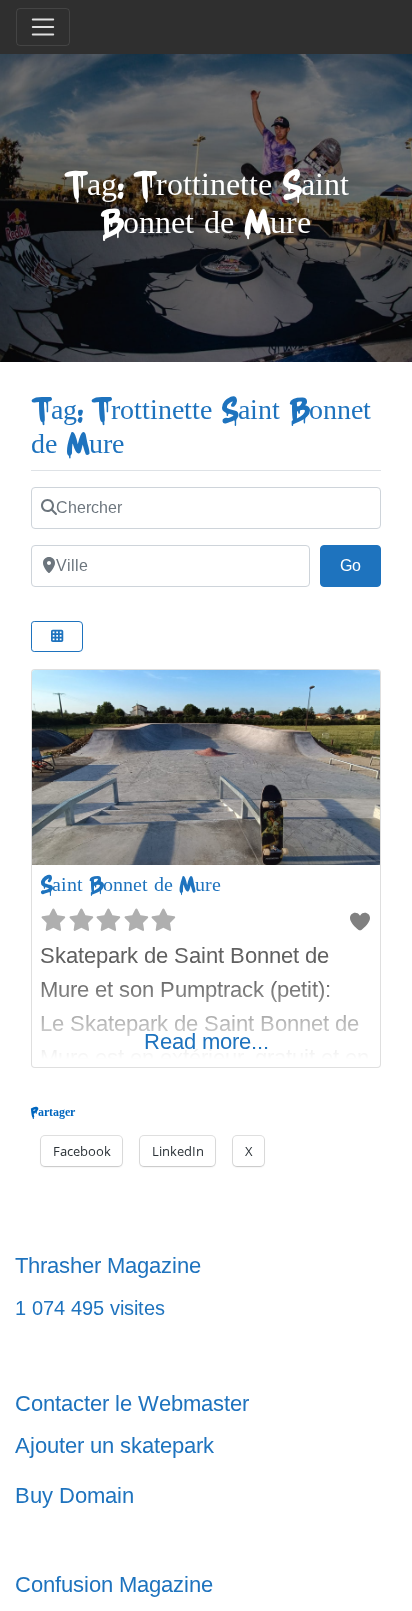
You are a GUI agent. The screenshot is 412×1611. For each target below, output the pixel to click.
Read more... (206, 1041)
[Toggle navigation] (43, 27)
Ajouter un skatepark (114, 1445)
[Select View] (57, 636)
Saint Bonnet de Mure (130, 884)
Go (360, 565)
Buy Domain (74, 1495)
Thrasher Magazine (108, 1265)
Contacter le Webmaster (132, 1403)
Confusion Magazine (114, 1584)
